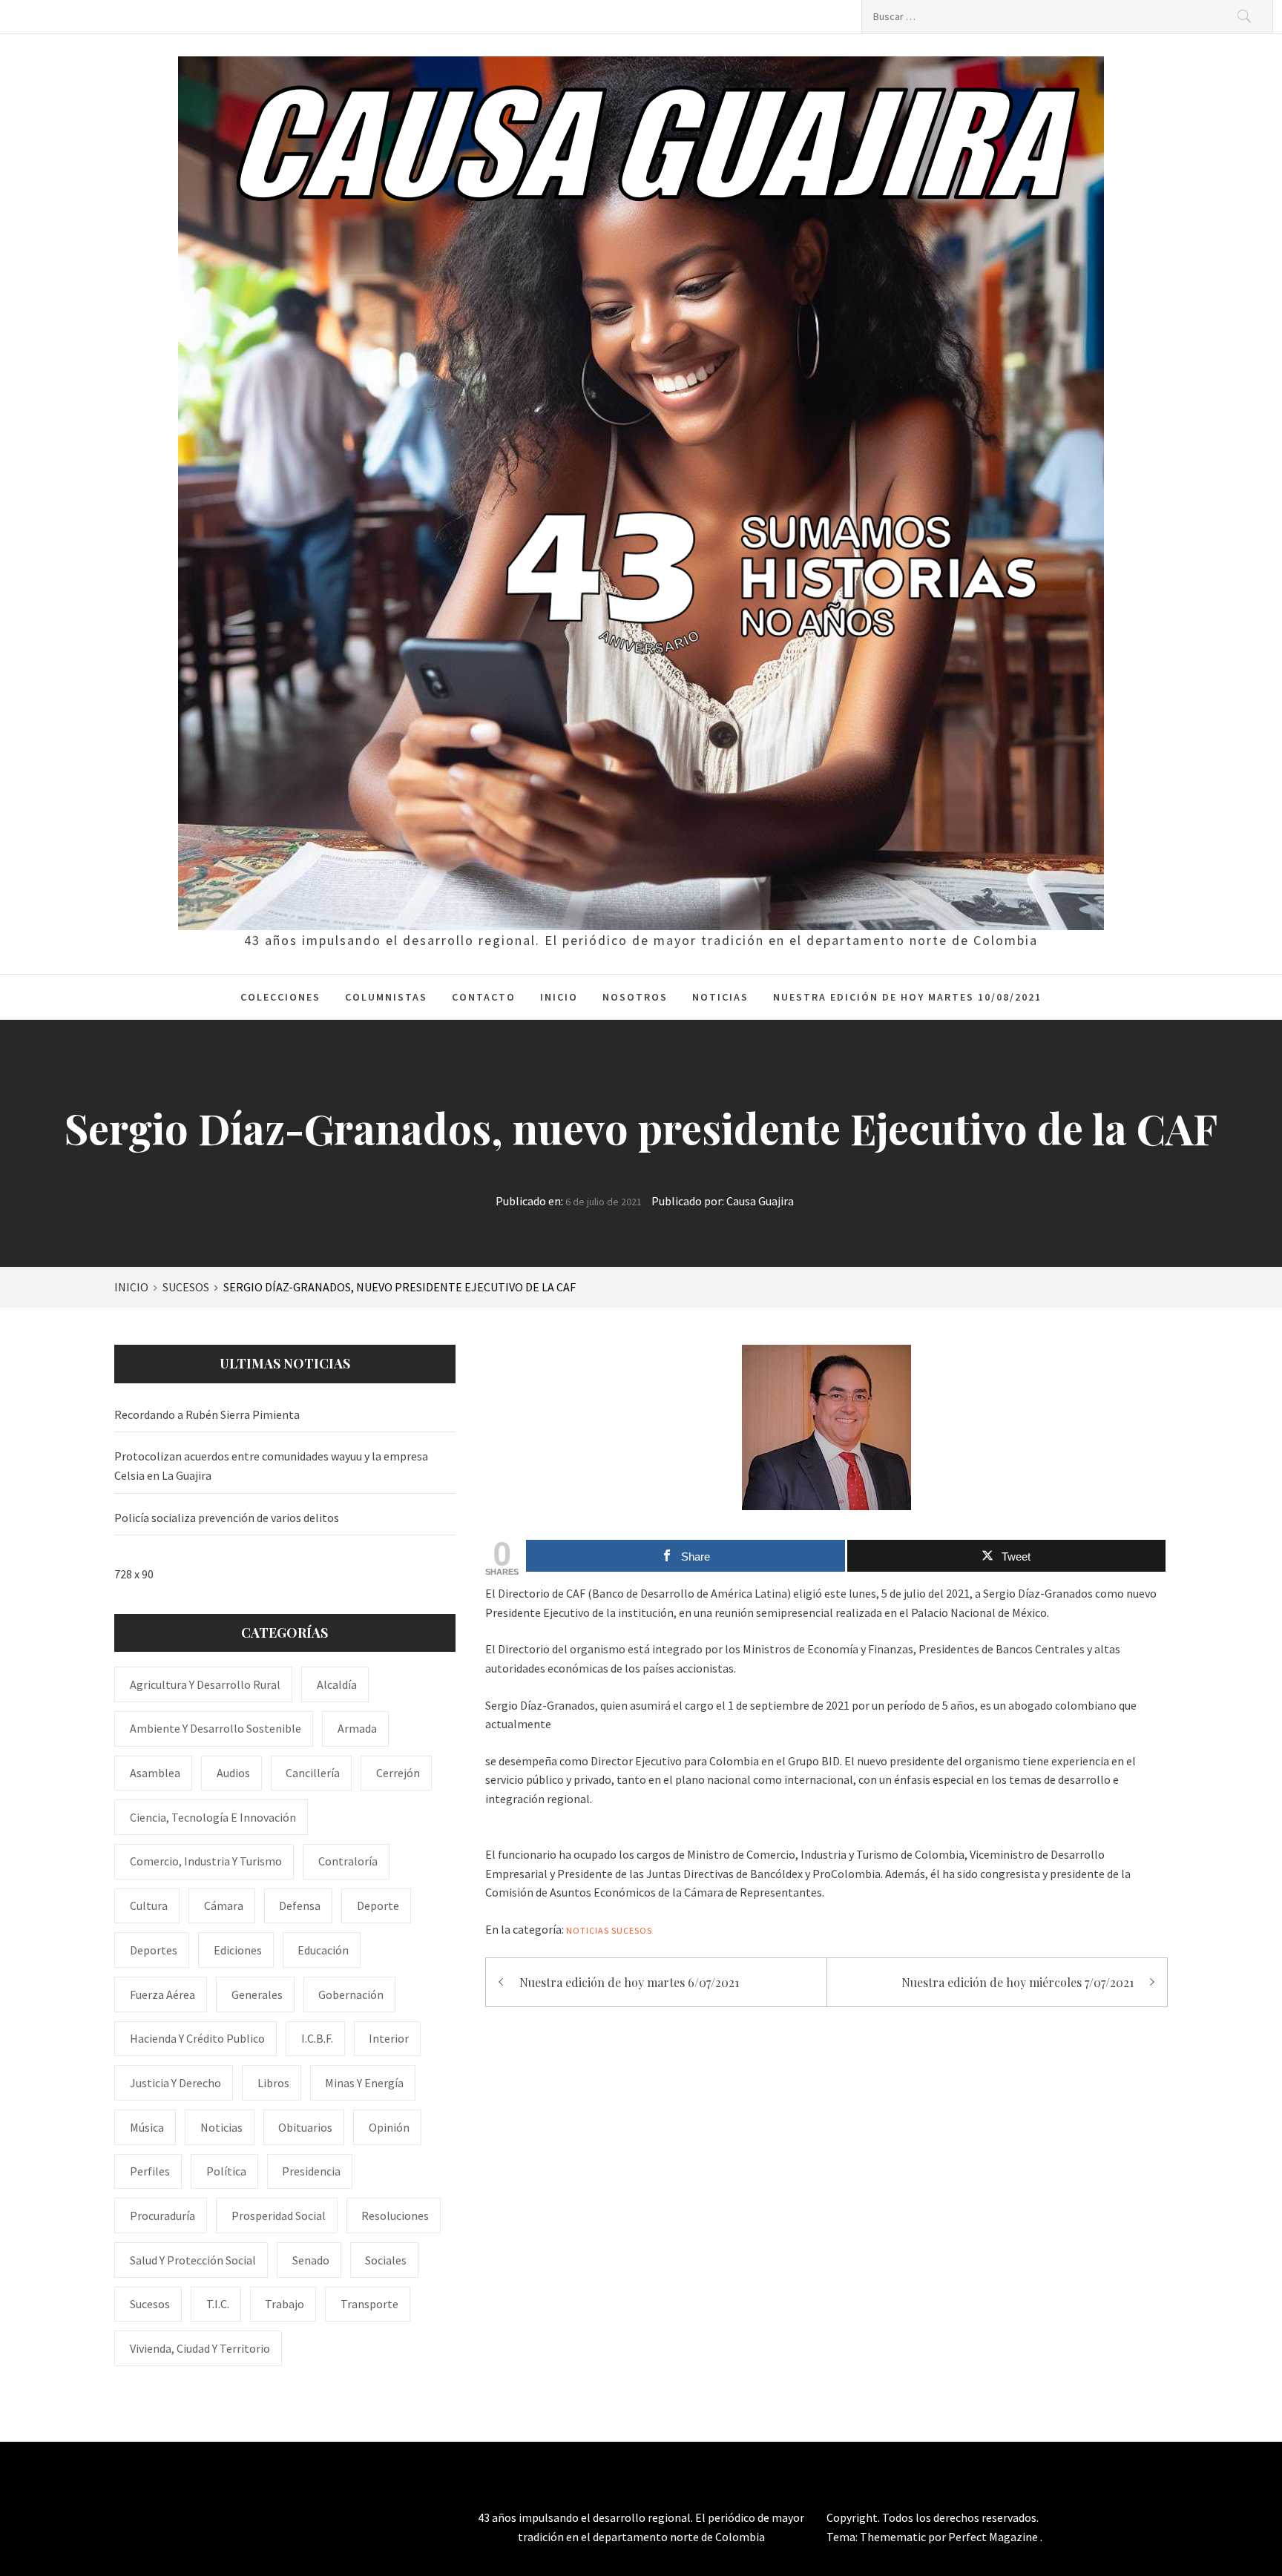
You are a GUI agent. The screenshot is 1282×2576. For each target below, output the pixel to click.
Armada (357, 1728)
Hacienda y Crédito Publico (197, 2038)
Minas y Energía (364, 2083)
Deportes (154, 1950)
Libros (273, 2083)
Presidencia (311, 2171)
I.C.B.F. (317, 2038)
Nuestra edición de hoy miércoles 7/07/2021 (1018, 1982)
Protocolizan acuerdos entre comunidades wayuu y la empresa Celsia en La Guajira (271, 1466)
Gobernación (351, 1994)
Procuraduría (162, 2216)
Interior (389, 2038)
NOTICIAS (720, 997)
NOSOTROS (635, 997)
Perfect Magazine (994, 2537)
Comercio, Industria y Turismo (206, 1861)
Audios (233, 1773)
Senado (311, 2260)
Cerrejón (398, 1773)
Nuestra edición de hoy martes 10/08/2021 (907, 997)
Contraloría (348, 1861)
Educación (323, 1950)
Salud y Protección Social (193, 2260)
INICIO (559, 997)
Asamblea (155, 1773)
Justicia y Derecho (175, 2083)
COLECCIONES (280, 997)
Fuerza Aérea (162, 1994)
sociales (386, 2260)
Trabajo (285, 2304)
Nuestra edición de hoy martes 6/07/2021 (629, 1982)
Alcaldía (337, 1684)
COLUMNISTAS (386, 997)
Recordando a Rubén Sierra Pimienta (207, 1414)
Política (226, 2171)
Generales (257, 1994)
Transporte (369, 2304)
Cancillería (313, 1773)
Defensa (300, 1905)
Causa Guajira (760, 1201)
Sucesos (632, 1930)
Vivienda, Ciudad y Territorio (200, 2348)
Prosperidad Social (279, 2216)
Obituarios (305, 2127)
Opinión (389, 2127)
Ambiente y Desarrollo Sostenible (216, 1728)
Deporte (378, 1905)
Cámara (224, 1905)
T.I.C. (218, 2304)
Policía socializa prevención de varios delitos (227, 1518)
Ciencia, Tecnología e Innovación (213, 1817)
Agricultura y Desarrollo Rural (205, 1684)
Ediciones (238, 1950)
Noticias (588, 1930)
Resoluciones (395, 2216)
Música (147, 2127)
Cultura (149, 1905)
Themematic (894, 2537)
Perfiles (150, 2171)
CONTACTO (484, 997)
